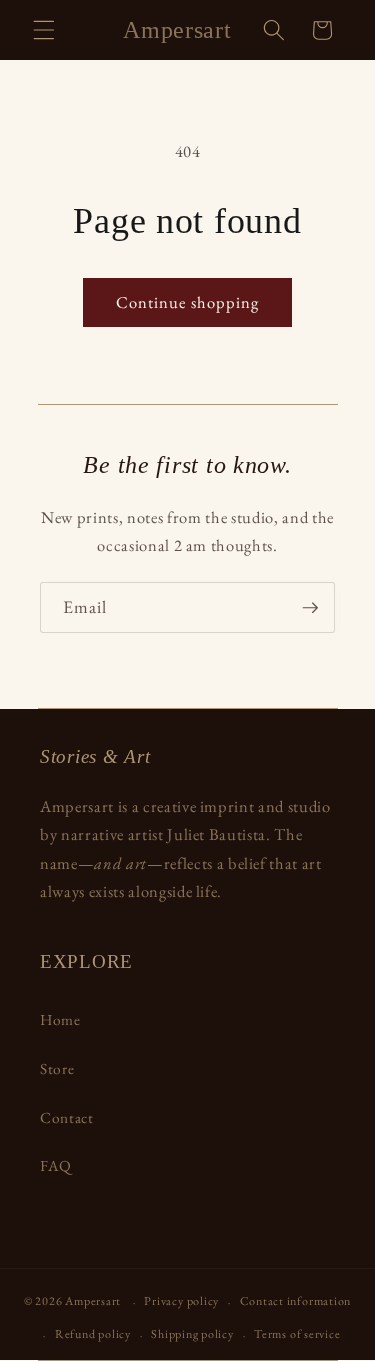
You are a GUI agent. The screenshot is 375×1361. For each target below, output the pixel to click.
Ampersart (93, 1302)
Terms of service (297, 1334)
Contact (67, 1117)
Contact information (296, 1301)
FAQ (56, 1165)
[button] (44, 30)
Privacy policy (181, 1301)
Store (57, 1068)
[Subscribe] (310, 608)
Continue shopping (188, 302)
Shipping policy (192, 1334)
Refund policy (93, 1334)
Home (60, 1019)
